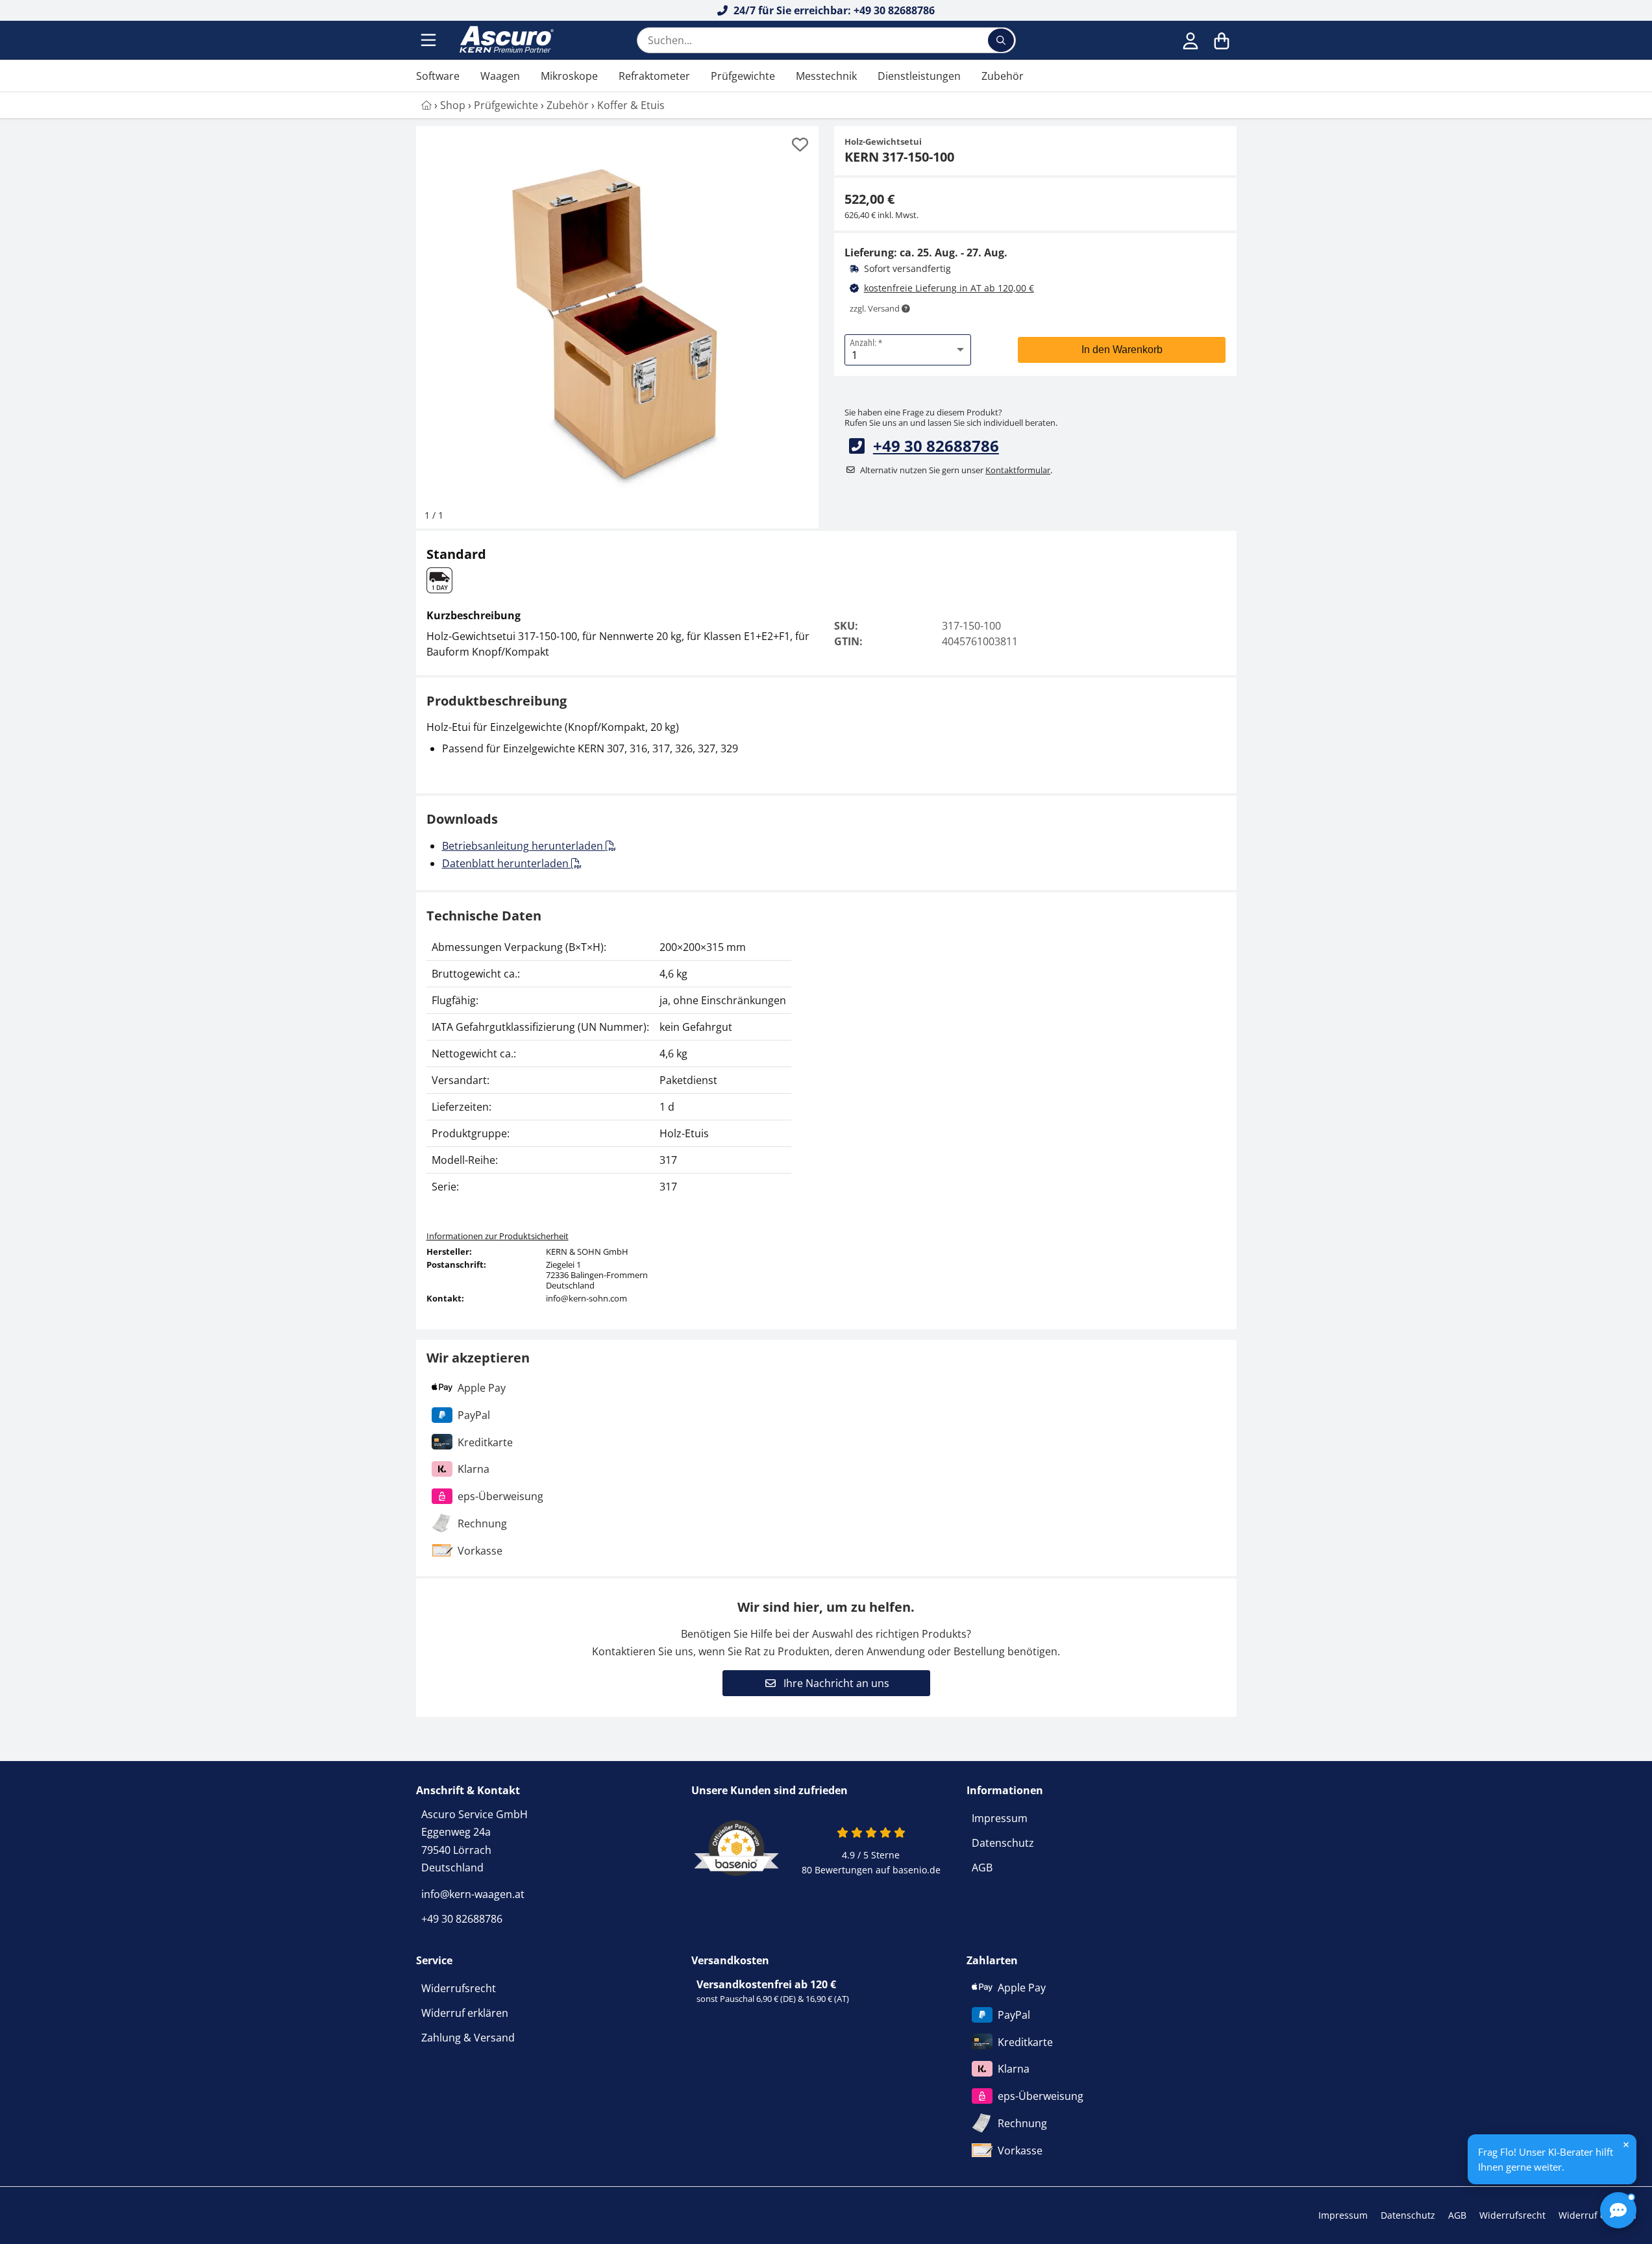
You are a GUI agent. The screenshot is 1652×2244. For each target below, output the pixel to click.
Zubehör (1003, 76)
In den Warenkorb (1122, 350)
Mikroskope (569, 76)
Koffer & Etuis (631, 105)
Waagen (500, 76)
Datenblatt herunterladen (507, 863)
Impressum (1000, 1818)
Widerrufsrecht (459, 1988)
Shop (453, 105)
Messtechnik (826, 76)
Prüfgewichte (743, 76)
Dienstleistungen (919, 76)
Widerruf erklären (465, 2013)
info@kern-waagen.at (473, 1894)
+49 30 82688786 (936, 446)
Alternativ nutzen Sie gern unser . (956, 470)
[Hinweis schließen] (1626, 2145)
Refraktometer (654, 76)
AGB (982, 1868)
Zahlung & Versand (468, 2038)
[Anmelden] (1190, 40)
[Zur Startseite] (505, 40)
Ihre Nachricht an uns (835, 1683)
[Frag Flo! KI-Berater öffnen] (1618, 2210)
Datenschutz (1003, 1843)
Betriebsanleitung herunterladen (524, 846)
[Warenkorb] (1222, 40)
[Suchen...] (1001, 40)
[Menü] (430, 40)
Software (438, 76)
